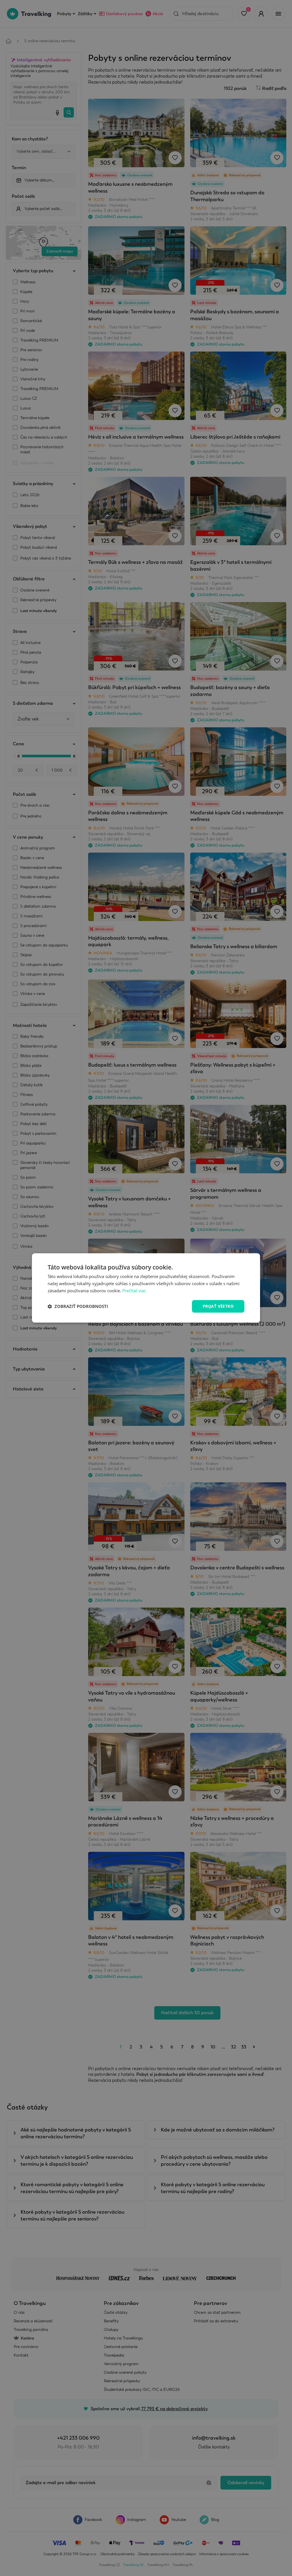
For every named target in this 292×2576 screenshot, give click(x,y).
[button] (78, 1306)
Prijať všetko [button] (218, 1306)
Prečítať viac (134, 1291)
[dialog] (146, 1288)
